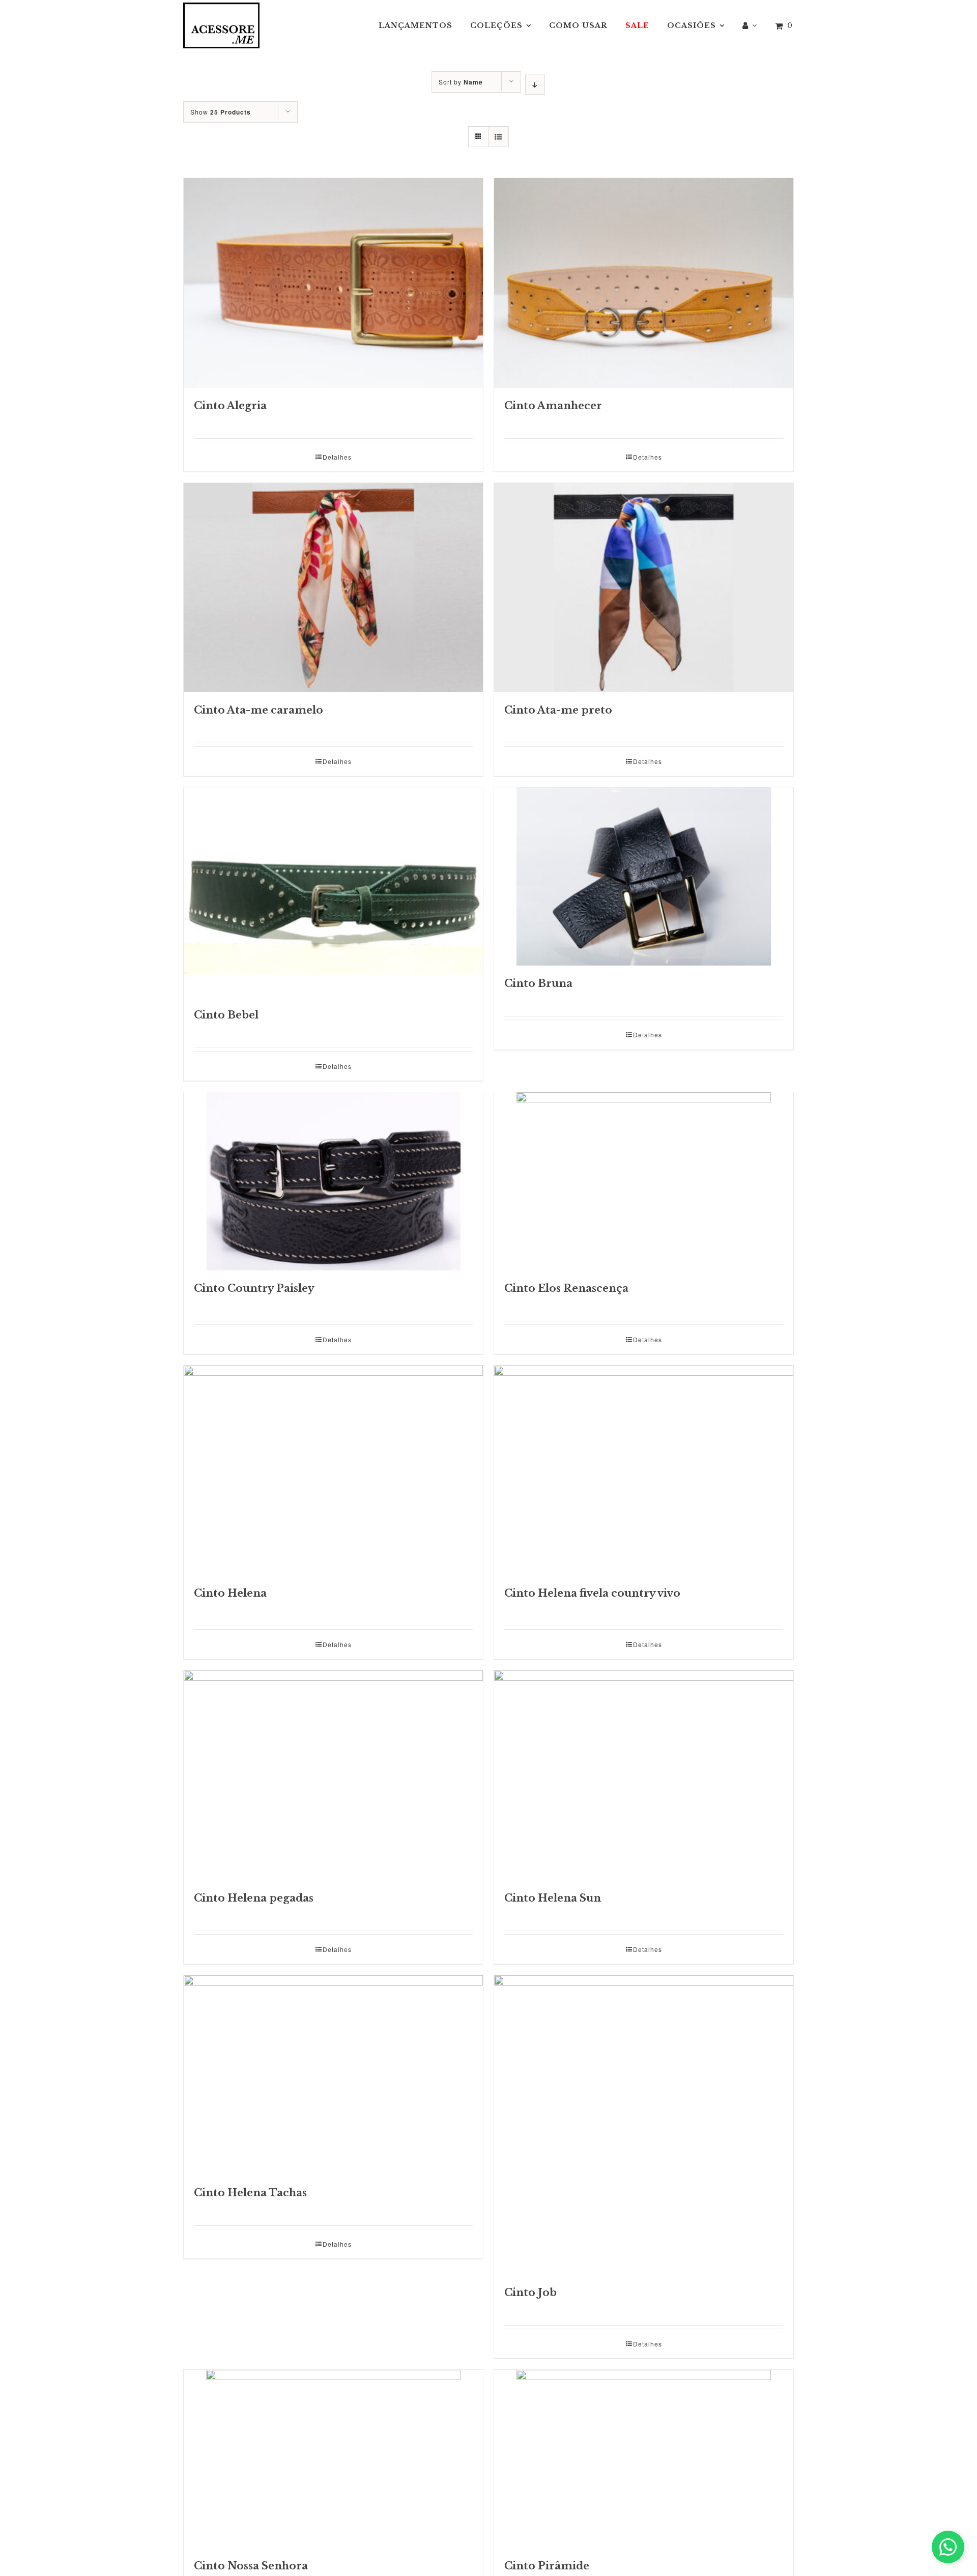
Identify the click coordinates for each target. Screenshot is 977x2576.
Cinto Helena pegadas (254, 1898)
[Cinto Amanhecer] (644, 283)
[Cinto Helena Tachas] (333, 2075)
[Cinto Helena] (333, 1470)
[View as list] (498, 137)
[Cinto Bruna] (644, 876)
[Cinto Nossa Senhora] (333, 2459)
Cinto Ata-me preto (558, 710)
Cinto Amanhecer (553, 406)
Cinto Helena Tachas (250, 2193)
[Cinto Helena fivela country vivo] (644, 1470)
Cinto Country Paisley (254, 1288)
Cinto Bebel (226, 1015)
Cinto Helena (230, 1593)
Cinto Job (530, 2292)
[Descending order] (535, 84)
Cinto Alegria (230, 406)
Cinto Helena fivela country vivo (592, 1593)
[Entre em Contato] (948, 2547)
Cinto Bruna (538, 983)
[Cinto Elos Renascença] (644, 1181)
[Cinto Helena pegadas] (333, 1775)
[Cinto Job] (644, 2125)
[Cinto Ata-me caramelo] (333, 588)
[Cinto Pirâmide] (644, 2459)
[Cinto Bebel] (333, 892)
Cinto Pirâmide (547, 2566)
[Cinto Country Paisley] (333, 1181)
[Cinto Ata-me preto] (644, 588)
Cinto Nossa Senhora (251, 2566)
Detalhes (337, 457)
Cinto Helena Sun (553, 1898)
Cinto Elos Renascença (566, 1288)
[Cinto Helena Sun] (644, 1775)
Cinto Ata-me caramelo (258, 710)
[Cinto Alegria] (333, 283)
